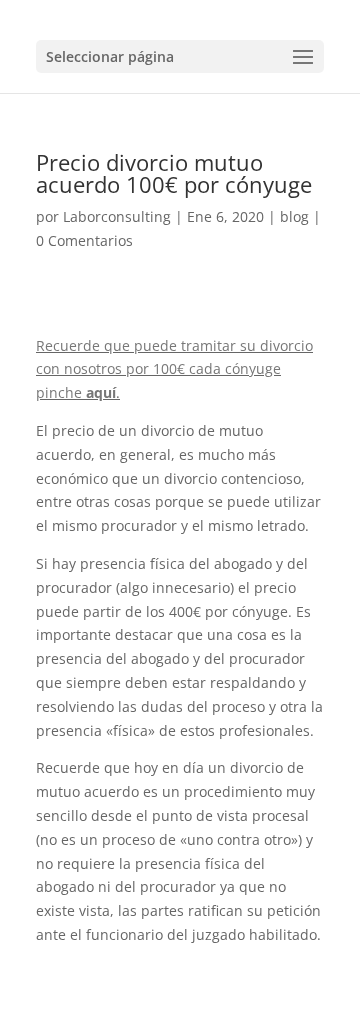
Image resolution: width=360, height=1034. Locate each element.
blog (294, 216)
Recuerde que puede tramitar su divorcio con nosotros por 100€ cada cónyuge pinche (174, 369)
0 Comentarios (84, 240)
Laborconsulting (117, 216)
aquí (101, 392)
